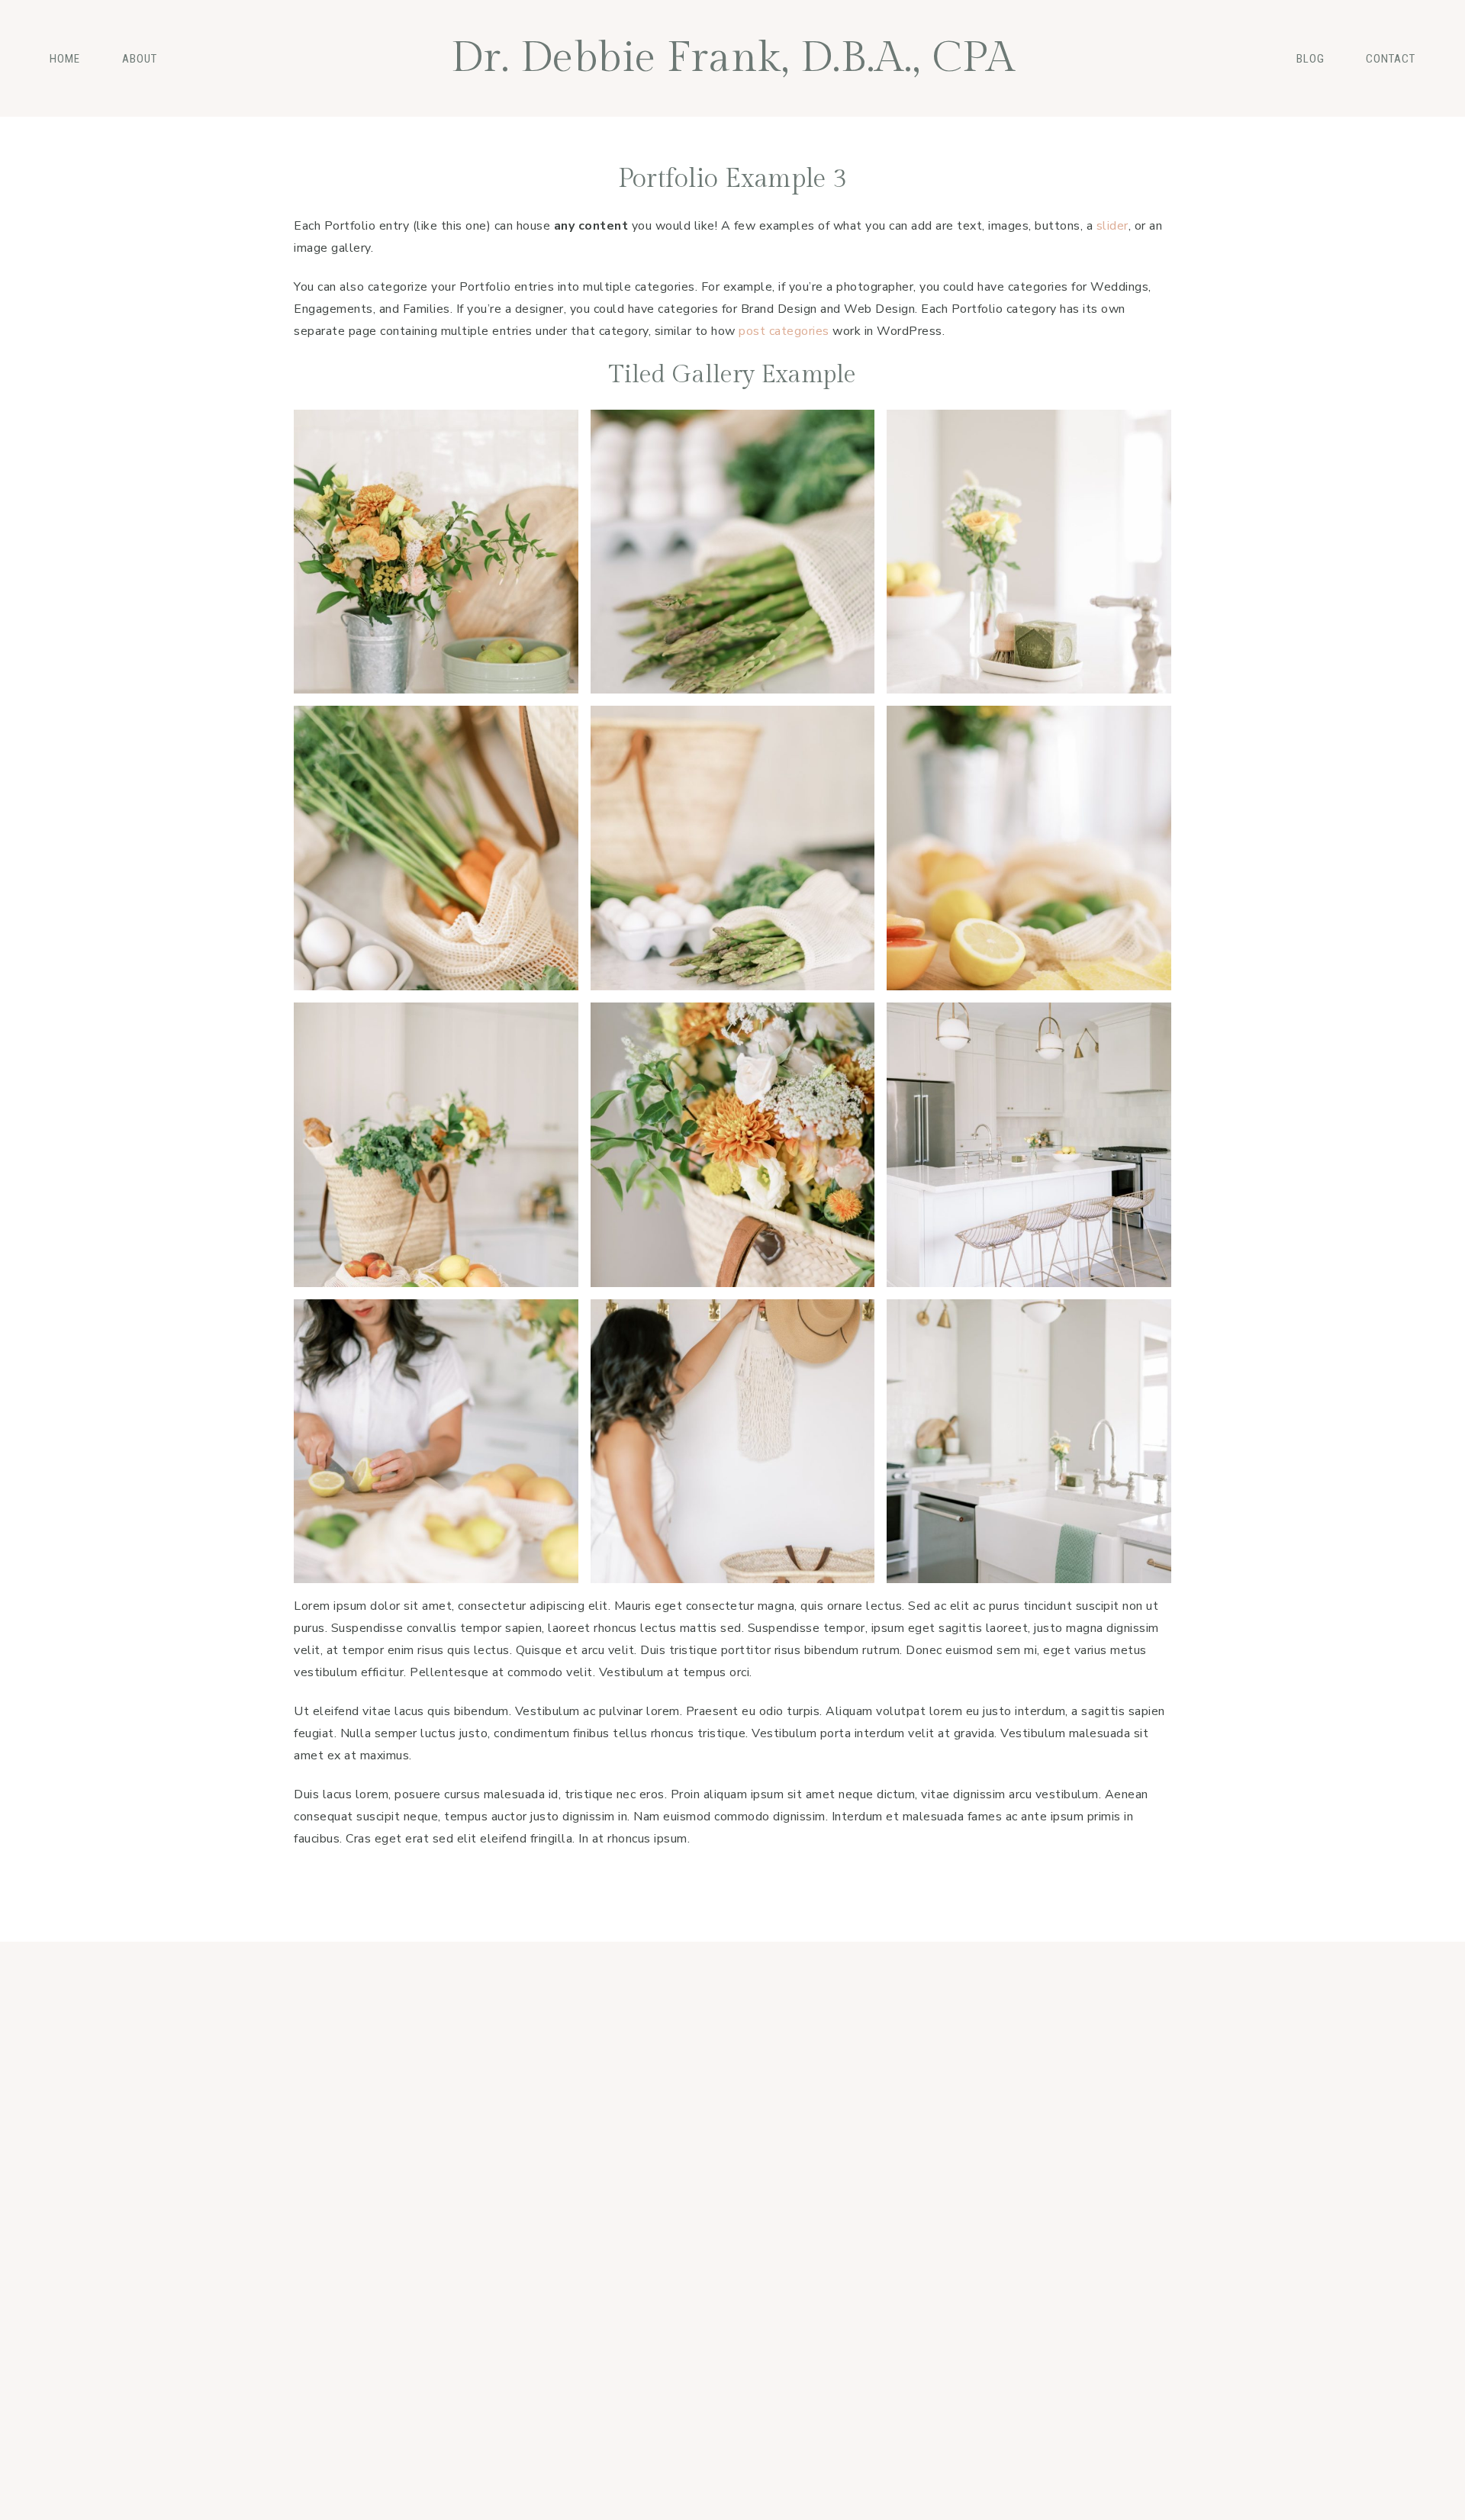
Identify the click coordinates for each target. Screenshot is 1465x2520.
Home (65, 59)
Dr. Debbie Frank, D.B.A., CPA (733, 58)
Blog (1310, 59)
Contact (1391, 59)
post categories (784, 331)
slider (1112, 226)
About (140, 59)
